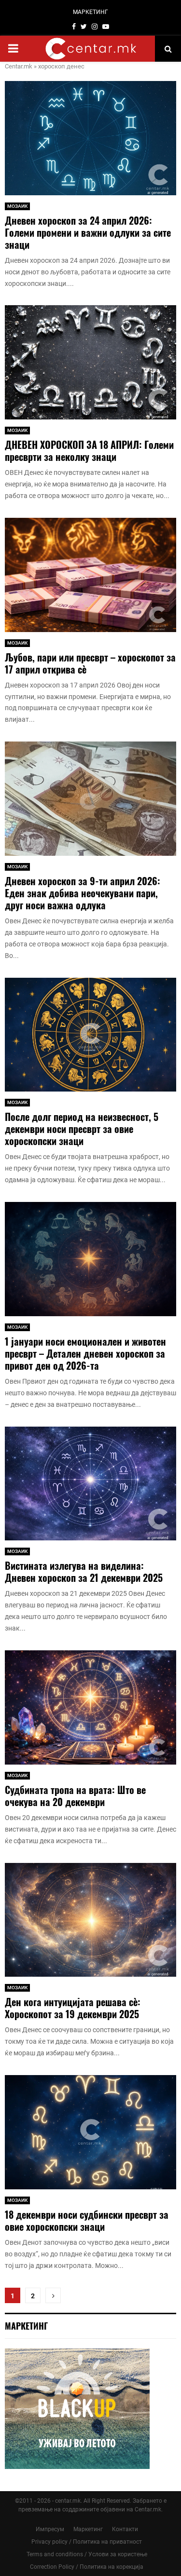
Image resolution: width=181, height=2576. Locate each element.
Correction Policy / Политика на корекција (87, 2567)
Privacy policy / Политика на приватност (87, 2542)
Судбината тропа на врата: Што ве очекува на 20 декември (75, 1796)
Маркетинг (88, 2529)
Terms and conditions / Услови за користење (87, 2554)
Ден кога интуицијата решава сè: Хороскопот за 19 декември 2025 (73, 2008)
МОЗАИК (17, 206)
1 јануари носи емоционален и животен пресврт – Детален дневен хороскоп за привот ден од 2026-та (85, 1353)
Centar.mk (19, 66)
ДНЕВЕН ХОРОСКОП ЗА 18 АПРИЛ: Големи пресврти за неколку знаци (89, 451)
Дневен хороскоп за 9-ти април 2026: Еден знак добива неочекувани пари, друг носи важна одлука (83, 893)
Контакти (125, 2529)
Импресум (50, 2529)
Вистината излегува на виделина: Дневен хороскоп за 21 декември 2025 (84, 1571)
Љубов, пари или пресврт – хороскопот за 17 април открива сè (90, 663)
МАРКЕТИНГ (90, 12)
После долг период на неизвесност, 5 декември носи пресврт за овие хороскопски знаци (82, 1129)
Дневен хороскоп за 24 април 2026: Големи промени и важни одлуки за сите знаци (88, 232)
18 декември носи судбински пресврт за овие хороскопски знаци (87, 2220)
